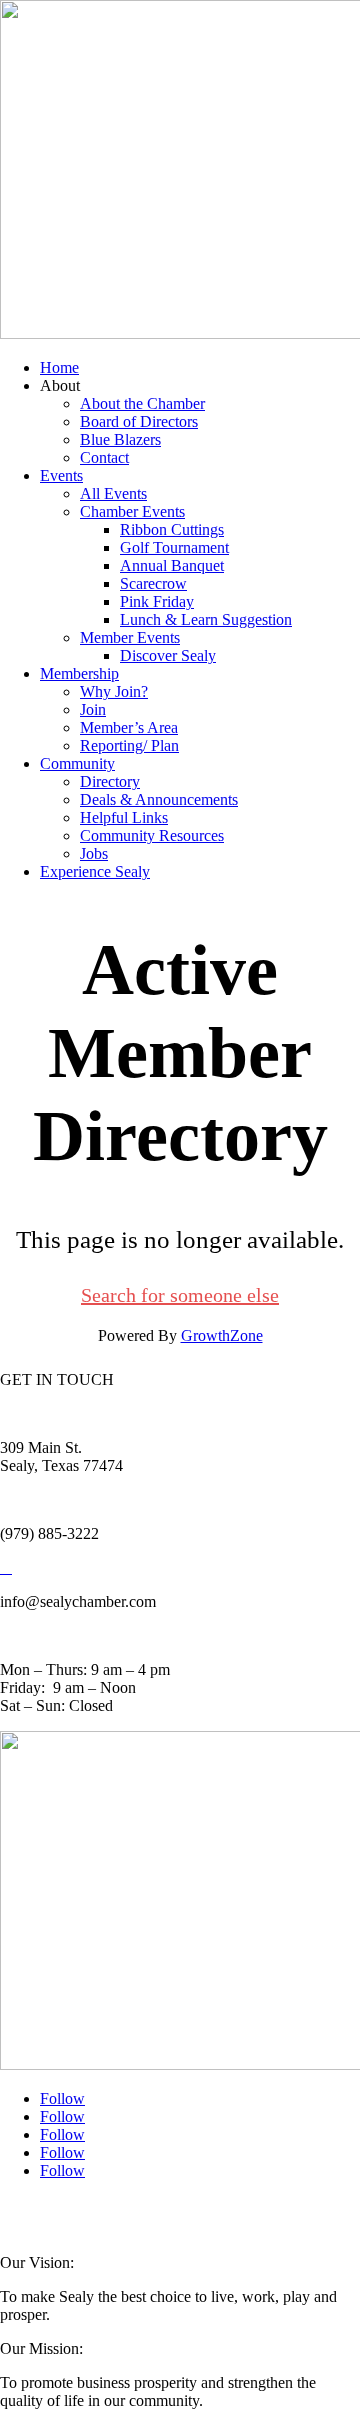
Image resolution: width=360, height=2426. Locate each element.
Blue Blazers (120, 439)
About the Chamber (142, 403)
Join (93, 709)
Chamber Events (132, 511)
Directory (110, 781)
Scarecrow (153, 583)
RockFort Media (40, 2223)
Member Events (130, 637)
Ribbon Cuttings (172, 529)
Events (61, 475)
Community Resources (152, 835)
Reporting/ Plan (129, 745)
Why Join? (114, 691)
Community (77, 763)
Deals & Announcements (159, 799)
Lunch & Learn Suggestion (206, 619)
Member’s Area (129, 727)
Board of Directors (139, 421)
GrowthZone (222, 1335)
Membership (79, 673)
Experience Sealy (95, 871)
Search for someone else (180, 1295)
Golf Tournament (174, 547)
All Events (113, 493)
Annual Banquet (172, 565)
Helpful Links (124, 817)
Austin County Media (247, 2211)
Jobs (94, 853)
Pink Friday (157, 601)
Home (59, 367)
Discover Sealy (168, 655)
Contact (104, 457)
